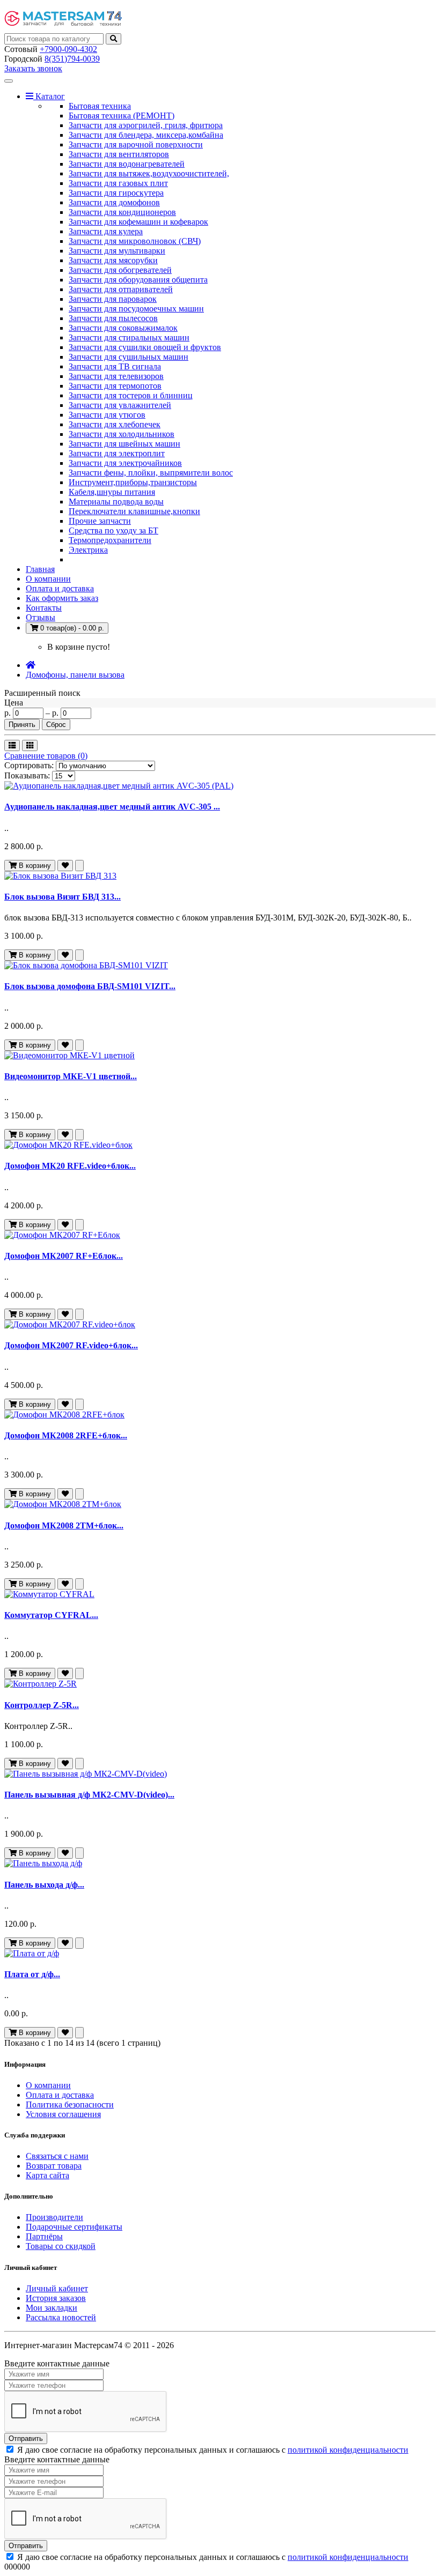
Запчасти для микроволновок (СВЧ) (135, 241)
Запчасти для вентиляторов (119, 154)
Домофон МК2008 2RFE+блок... (66, 1435)
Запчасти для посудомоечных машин (136, 309)
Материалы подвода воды (116, 502)
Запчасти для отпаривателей (121, 289)
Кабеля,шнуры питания (112, 492)
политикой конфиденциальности (348, 2450)
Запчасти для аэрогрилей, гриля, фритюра (146, 125)
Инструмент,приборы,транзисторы (133, 482)
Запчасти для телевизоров (116, 376)
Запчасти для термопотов (115, 386)
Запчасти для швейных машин (124, 444)
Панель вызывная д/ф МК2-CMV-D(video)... (89, 1795)
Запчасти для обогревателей (120, 270)
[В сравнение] (79, 866)
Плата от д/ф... (32, 1974)
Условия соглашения (63, 2114)
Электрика (88, 550)
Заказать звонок (33, 68)
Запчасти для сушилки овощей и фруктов (145, 347)
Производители (54, 2217)
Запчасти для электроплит (117, 453)
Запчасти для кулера (106, 231)
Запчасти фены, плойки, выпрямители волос (151, 473)
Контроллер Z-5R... (42, 1705)
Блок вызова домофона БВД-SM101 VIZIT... (90, 986)
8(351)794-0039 (72, 59)
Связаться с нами (57, 2156)
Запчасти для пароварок (113, 299)
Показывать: (27, 775)
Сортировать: (29, 765)
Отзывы (41, 617)
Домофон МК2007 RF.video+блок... (71, 1345)
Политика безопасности (70, 2104)
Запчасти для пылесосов (113, 318)
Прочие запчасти (100, 521)
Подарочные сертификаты (74, 2227)
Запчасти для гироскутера (116, 193)
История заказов (56, 2298)
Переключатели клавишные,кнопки (134, 511)
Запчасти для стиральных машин (129, 337)
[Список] (12, 745)
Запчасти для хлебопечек (115, 424)
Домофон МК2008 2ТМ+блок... (64, 1525)
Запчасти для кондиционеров (122, 212)
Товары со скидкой (61, 2246)
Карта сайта (47, 2175)
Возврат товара (54, 2166)
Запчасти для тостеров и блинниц (131, 395)
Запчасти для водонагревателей (127, 164)
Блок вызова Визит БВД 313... (63, 897)
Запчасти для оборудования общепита (138, 280)
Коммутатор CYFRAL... (51, 1615)
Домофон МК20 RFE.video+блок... (70, 1166)
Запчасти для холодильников (122, 434)
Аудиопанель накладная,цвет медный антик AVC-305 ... (112, 807)
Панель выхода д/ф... (44, 1885)
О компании (48, 579)
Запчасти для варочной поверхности (136, 144)
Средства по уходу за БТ (113, 530)
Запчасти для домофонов (114, 202)
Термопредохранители (110, 540)
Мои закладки (52, 2308)
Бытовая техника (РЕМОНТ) (122, 116)
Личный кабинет (57, 2288)
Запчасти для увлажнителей (120, 405)
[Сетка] (30, 745)
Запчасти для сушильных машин (129, 357)
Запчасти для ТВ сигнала (115, 366)
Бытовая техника (100, 106)
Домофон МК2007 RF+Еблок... (64, 1256)
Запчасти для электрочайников (125, 463)
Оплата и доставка (60, 588)
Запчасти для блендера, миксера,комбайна (146, 135)
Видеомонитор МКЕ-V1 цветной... (71, 1076)
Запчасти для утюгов (107, 415)
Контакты (44, 608)
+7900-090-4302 (68, 49)
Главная (40, 569)
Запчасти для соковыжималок (123, 328)
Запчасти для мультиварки (117, 251)
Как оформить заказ (62, 598)
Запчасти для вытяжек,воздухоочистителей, (149, 173)
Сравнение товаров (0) (46, 756)
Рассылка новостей (61, 2317)
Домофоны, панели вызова (75, 675)
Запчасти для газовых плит (118, 183)
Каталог (49, 96)
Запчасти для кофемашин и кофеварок (138, 222)
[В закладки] (65, 866)
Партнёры (44, 2236)
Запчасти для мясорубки (113, 260)
